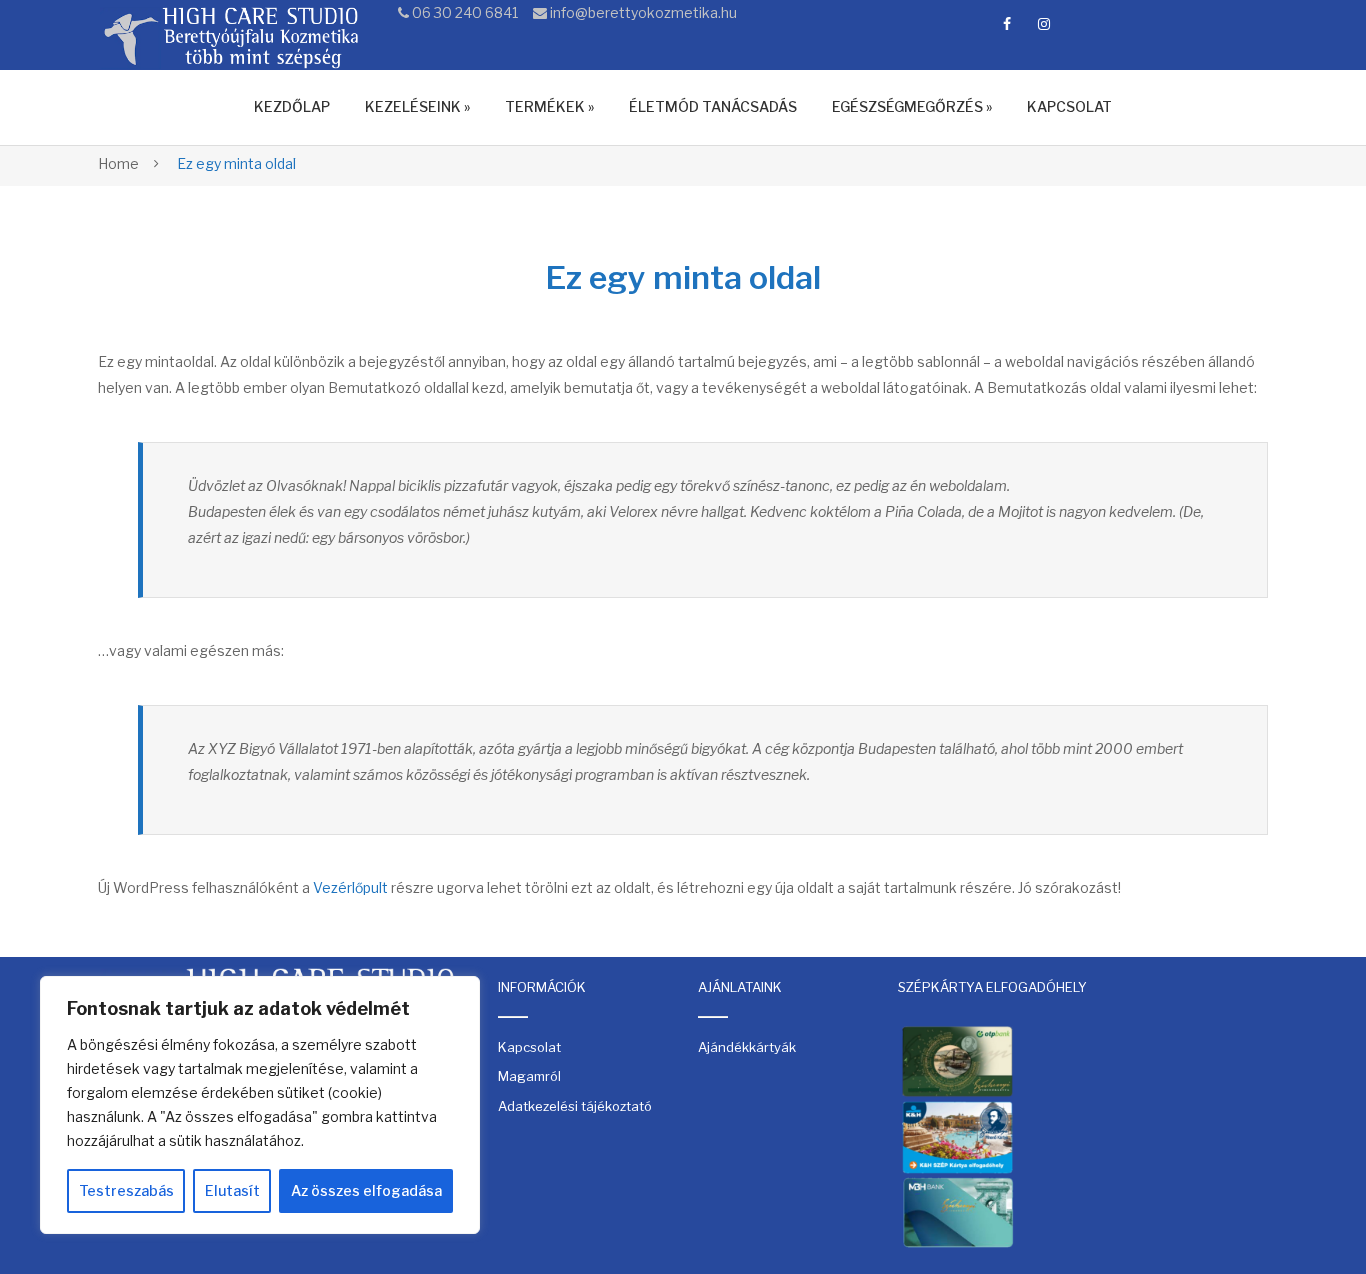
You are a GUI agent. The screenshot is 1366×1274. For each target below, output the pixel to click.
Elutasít (232, 1190)
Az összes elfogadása (366, 1190)
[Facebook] (1007, 24)
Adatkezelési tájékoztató (575, 1106)
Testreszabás (126, 1190)
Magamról (529, 1076)
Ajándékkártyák (747, 1047)
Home (118, 163)
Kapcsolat (529, 1047)
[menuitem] (292, 107)
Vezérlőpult (350, 887)
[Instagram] (1044, 24)
